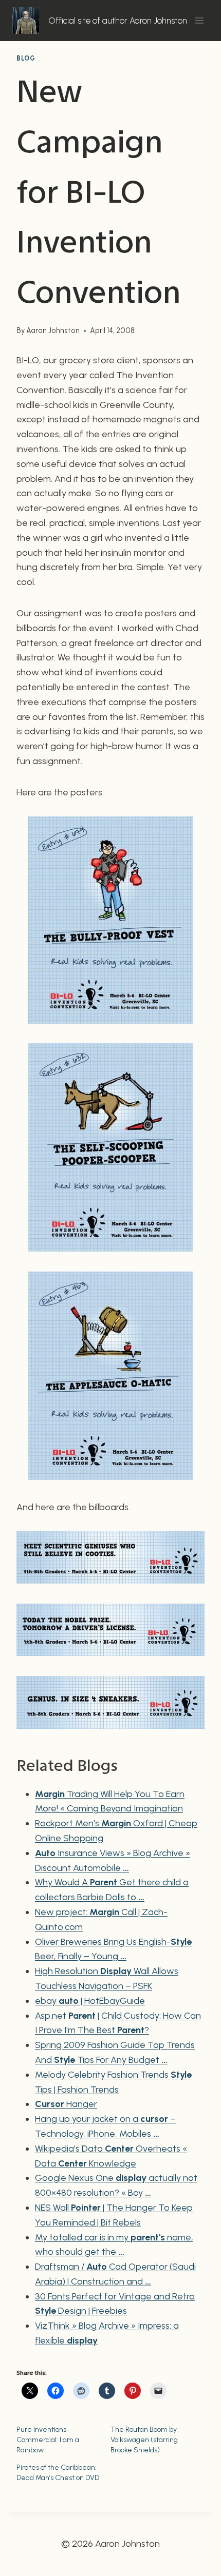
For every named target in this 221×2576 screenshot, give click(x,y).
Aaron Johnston (53, 330)
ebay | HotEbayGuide (90, 2001)
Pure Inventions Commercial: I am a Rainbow (48, 2440)
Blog (26, 58)
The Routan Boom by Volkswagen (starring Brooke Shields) (144, 2440)
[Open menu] (199, 20)
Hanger (66, 2104)
